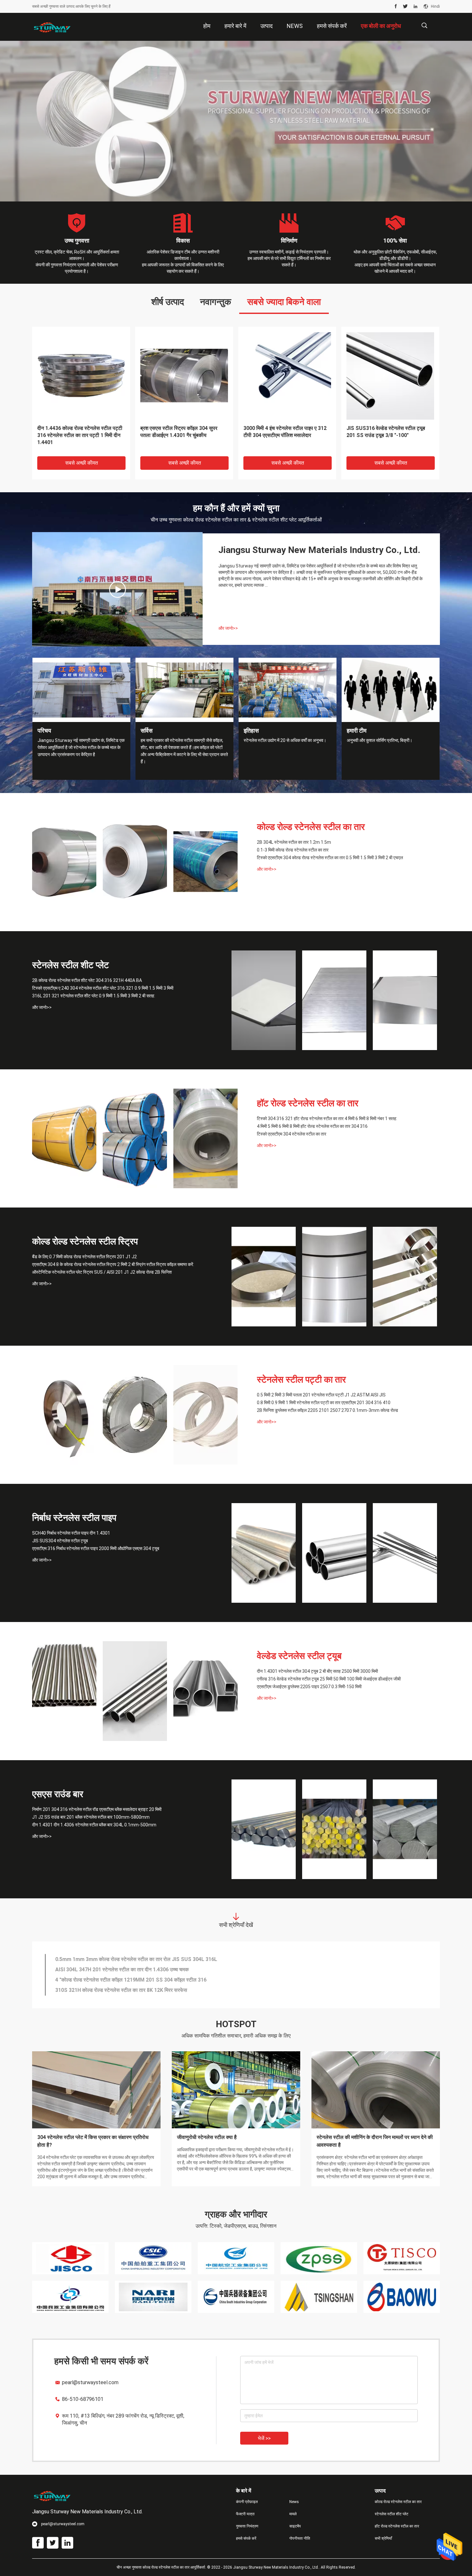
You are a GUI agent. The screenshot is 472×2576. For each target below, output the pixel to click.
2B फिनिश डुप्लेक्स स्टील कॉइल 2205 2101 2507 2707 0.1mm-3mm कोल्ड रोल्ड (328, 1410)
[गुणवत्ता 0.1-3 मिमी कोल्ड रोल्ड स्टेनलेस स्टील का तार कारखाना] (135, 862)
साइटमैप (295, 2526)
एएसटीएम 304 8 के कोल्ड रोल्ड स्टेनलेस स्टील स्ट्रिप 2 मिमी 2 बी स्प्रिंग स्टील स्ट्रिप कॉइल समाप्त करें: (390, 435)
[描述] (424, 26)
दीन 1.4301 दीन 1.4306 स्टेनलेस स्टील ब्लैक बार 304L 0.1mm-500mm (94, 1825)
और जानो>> (228, 628)
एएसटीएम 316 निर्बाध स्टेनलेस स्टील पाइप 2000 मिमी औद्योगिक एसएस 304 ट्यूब (96, 1548)
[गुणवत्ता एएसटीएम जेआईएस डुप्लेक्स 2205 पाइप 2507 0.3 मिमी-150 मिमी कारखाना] (205, 1691)
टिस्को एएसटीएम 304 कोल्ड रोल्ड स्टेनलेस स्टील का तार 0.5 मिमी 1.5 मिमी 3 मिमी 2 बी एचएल (78, 435)
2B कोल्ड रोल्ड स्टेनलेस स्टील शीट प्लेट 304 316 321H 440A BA (87, 980)
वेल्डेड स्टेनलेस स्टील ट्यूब (299, 1656)
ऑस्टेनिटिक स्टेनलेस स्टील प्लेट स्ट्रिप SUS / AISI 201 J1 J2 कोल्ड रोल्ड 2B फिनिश (102, 1272)
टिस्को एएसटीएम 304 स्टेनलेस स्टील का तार (292, 1134)
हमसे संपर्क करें (246, 2538)
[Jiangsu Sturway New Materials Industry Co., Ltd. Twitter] (405, 6)
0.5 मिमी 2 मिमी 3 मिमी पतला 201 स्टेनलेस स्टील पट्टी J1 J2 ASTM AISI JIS (321, 1395)
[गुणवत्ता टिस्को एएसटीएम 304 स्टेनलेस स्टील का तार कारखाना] (205, 1138)
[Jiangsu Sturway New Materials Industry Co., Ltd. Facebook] (396, 6)
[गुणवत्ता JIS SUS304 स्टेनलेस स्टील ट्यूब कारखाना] (334, 1553)
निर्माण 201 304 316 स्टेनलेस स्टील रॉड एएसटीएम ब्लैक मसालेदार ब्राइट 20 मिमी (97, 1809)
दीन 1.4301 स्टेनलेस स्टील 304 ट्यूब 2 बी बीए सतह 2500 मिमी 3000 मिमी (317, 1671)
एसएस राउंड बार (58, 1794)
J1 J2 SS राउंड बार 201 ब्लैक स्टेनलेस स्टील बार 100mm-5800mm (91, 1817)
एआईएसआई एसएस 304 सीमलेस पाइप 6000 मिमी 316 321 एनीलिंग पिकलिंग (127, 1959)
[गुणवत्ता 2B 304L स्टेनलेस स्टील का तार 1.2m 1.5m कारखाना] (64, 862)
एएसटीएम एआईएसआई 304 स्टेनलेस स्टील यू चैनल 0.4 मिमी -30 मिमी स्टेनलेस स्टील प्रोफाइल (143, 1990)
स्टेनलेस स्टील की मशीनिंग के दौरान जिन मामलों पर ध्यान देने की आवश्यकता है (375, 2141)
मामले (293, 2514)
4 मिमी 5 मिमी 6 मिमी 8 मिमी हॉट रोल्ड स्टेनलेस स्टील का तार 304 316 (312, 1126)
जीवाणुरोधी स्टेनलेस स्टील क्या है (207, 2137)
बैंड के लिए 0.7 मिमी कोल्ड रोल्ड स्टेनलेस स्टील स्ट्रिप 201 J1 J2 (84, 1257)
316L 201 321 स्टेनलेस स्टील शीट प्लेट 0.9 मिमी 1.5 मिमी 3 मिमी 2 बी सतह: (286, 432)
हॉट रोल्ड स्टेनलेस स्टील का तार (308, 1103)
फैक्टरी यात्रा (245, 2514)
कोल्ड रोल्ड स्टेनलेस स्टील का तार (311, 827)
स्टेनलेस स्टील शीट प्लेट (70, 965)
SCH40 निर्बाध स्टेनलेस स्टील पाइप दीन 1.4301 (71, 1533)
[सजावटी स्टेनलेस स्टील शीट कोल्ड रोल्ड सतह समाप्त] (118, 589)
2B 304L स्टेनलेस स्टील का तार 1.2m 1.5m (294, 842)
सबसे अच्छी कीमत (82, 463)
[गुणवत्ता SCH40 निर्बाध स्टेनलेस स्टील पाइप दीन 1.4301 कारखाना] (264, 1553)
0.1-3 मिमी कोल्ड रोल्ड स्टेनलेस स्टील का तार (293, 850)
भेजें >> (264, 2438)
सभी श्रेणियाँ (383, 2538)
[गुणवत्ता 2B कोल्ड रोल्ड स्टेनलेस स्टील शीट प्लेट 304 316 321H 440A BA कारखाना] (264, 1000)
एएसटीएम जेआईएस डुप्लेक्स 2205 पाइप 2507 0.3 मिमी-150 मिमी (309, 1687)
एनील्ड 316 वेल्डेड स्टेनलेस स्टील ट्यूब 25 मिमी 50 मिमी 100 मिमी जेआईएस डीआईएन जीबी (329, 1679)
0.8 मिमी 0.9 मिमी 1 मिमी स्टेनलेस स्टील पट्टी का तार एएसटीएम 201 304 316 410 (324, 1403)
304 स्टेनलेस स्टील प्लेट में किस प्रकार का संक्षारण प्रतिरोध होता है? (93, 2141)
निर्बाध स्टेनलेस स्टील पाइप (74, 1518)
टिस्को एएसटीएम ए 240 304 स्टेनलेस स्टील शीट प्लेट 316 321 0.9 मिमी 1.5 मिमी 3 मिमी (103, 988)
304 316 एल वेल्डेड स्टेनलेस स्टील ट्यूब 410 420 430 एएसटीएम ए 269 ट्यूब (129, 1970)
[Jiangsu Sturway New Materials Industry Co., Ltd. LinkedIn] (415, 6)
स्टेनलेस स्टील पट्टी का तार (301, 1380)
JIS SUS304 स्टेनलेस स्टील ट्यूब (60, 1541)
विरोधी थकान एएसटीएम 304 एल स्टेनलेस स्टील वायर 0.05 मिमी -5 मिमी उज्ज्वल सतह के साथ (142, 1980)
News (294, 2502)
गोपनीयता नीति (300, 2538)
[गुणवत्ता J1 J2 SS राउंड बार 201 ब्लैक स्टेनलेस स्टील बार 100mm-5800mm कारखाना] (334, 1829)
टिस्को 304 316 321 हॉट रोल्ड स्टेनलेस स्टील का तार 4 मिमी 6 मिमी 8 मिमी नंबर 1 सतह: (179, 435)
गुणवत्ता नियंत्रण (247, 2526)
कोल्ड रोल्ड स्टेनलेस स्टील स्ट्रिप (85, 1241)
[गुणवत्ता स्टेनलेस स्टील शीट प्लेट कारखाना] (236, 121)
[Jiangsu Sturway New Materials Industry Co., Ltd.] (53, 27)
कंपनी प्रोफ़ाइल (247, 2502)
